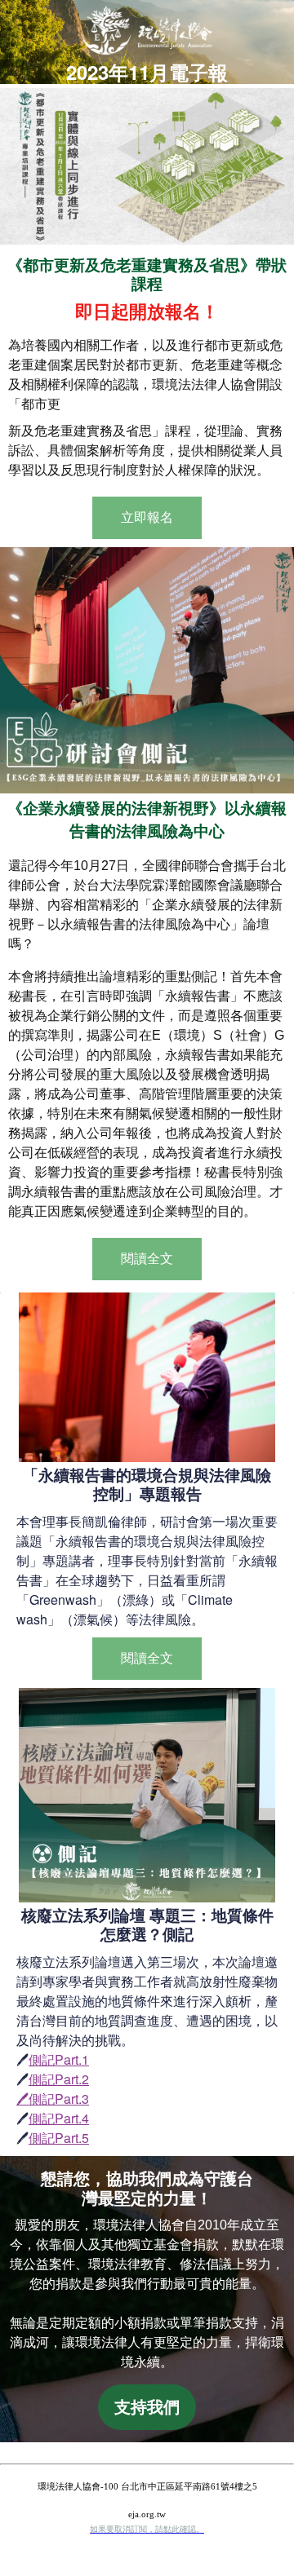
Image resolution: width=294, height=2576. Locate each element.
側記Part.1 (59, 2059)
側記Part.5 (59, 2138)
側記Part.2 (59, 2079)
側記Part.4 (59, 2118)
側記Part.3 (59, 2099)
